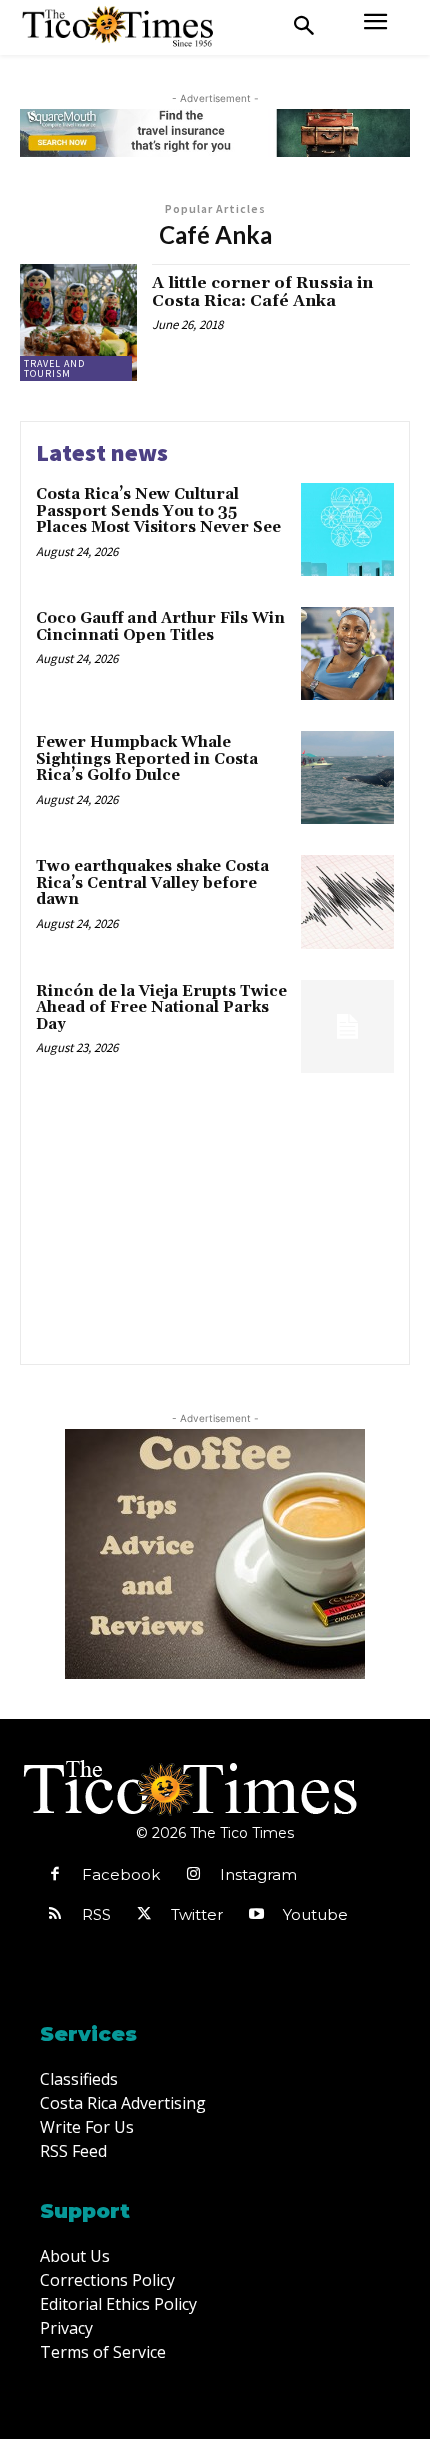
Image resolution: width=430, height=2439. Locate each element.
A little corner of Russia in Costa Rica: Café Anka (262, 292)
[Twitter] (144, 1915)
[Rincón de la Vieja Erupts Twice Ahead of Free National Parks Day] (347, 1026)
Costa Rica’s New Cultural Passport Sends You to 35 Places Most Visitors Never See (158, 511)
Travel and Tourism (54, 368)
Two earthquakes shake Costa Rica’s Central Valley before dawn (152, 883)
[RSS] (55, 1915)
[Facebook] (55, 1875)
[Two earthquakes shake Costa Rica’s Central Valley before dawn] (347, 901)
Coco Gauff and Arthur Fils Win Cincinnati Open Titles (160, 627)
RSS (96, 1914)
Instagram (258, 1874)
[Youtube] (256, 1915)
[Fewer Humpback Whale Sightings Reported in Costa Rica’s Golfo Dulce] (347, 777)
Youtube (315, 1914)
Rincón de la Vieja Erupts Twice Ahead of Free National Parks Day (161, 1008)
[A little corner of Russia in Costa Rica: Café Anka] (78, 322)
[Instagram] (193, 1875)
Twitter (197, 1914)
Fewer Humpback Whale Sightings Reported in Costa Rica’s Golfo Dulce (147, 759)
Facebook (121, 1874)
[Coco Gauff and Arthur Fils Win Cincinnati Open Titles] (347, 653)
